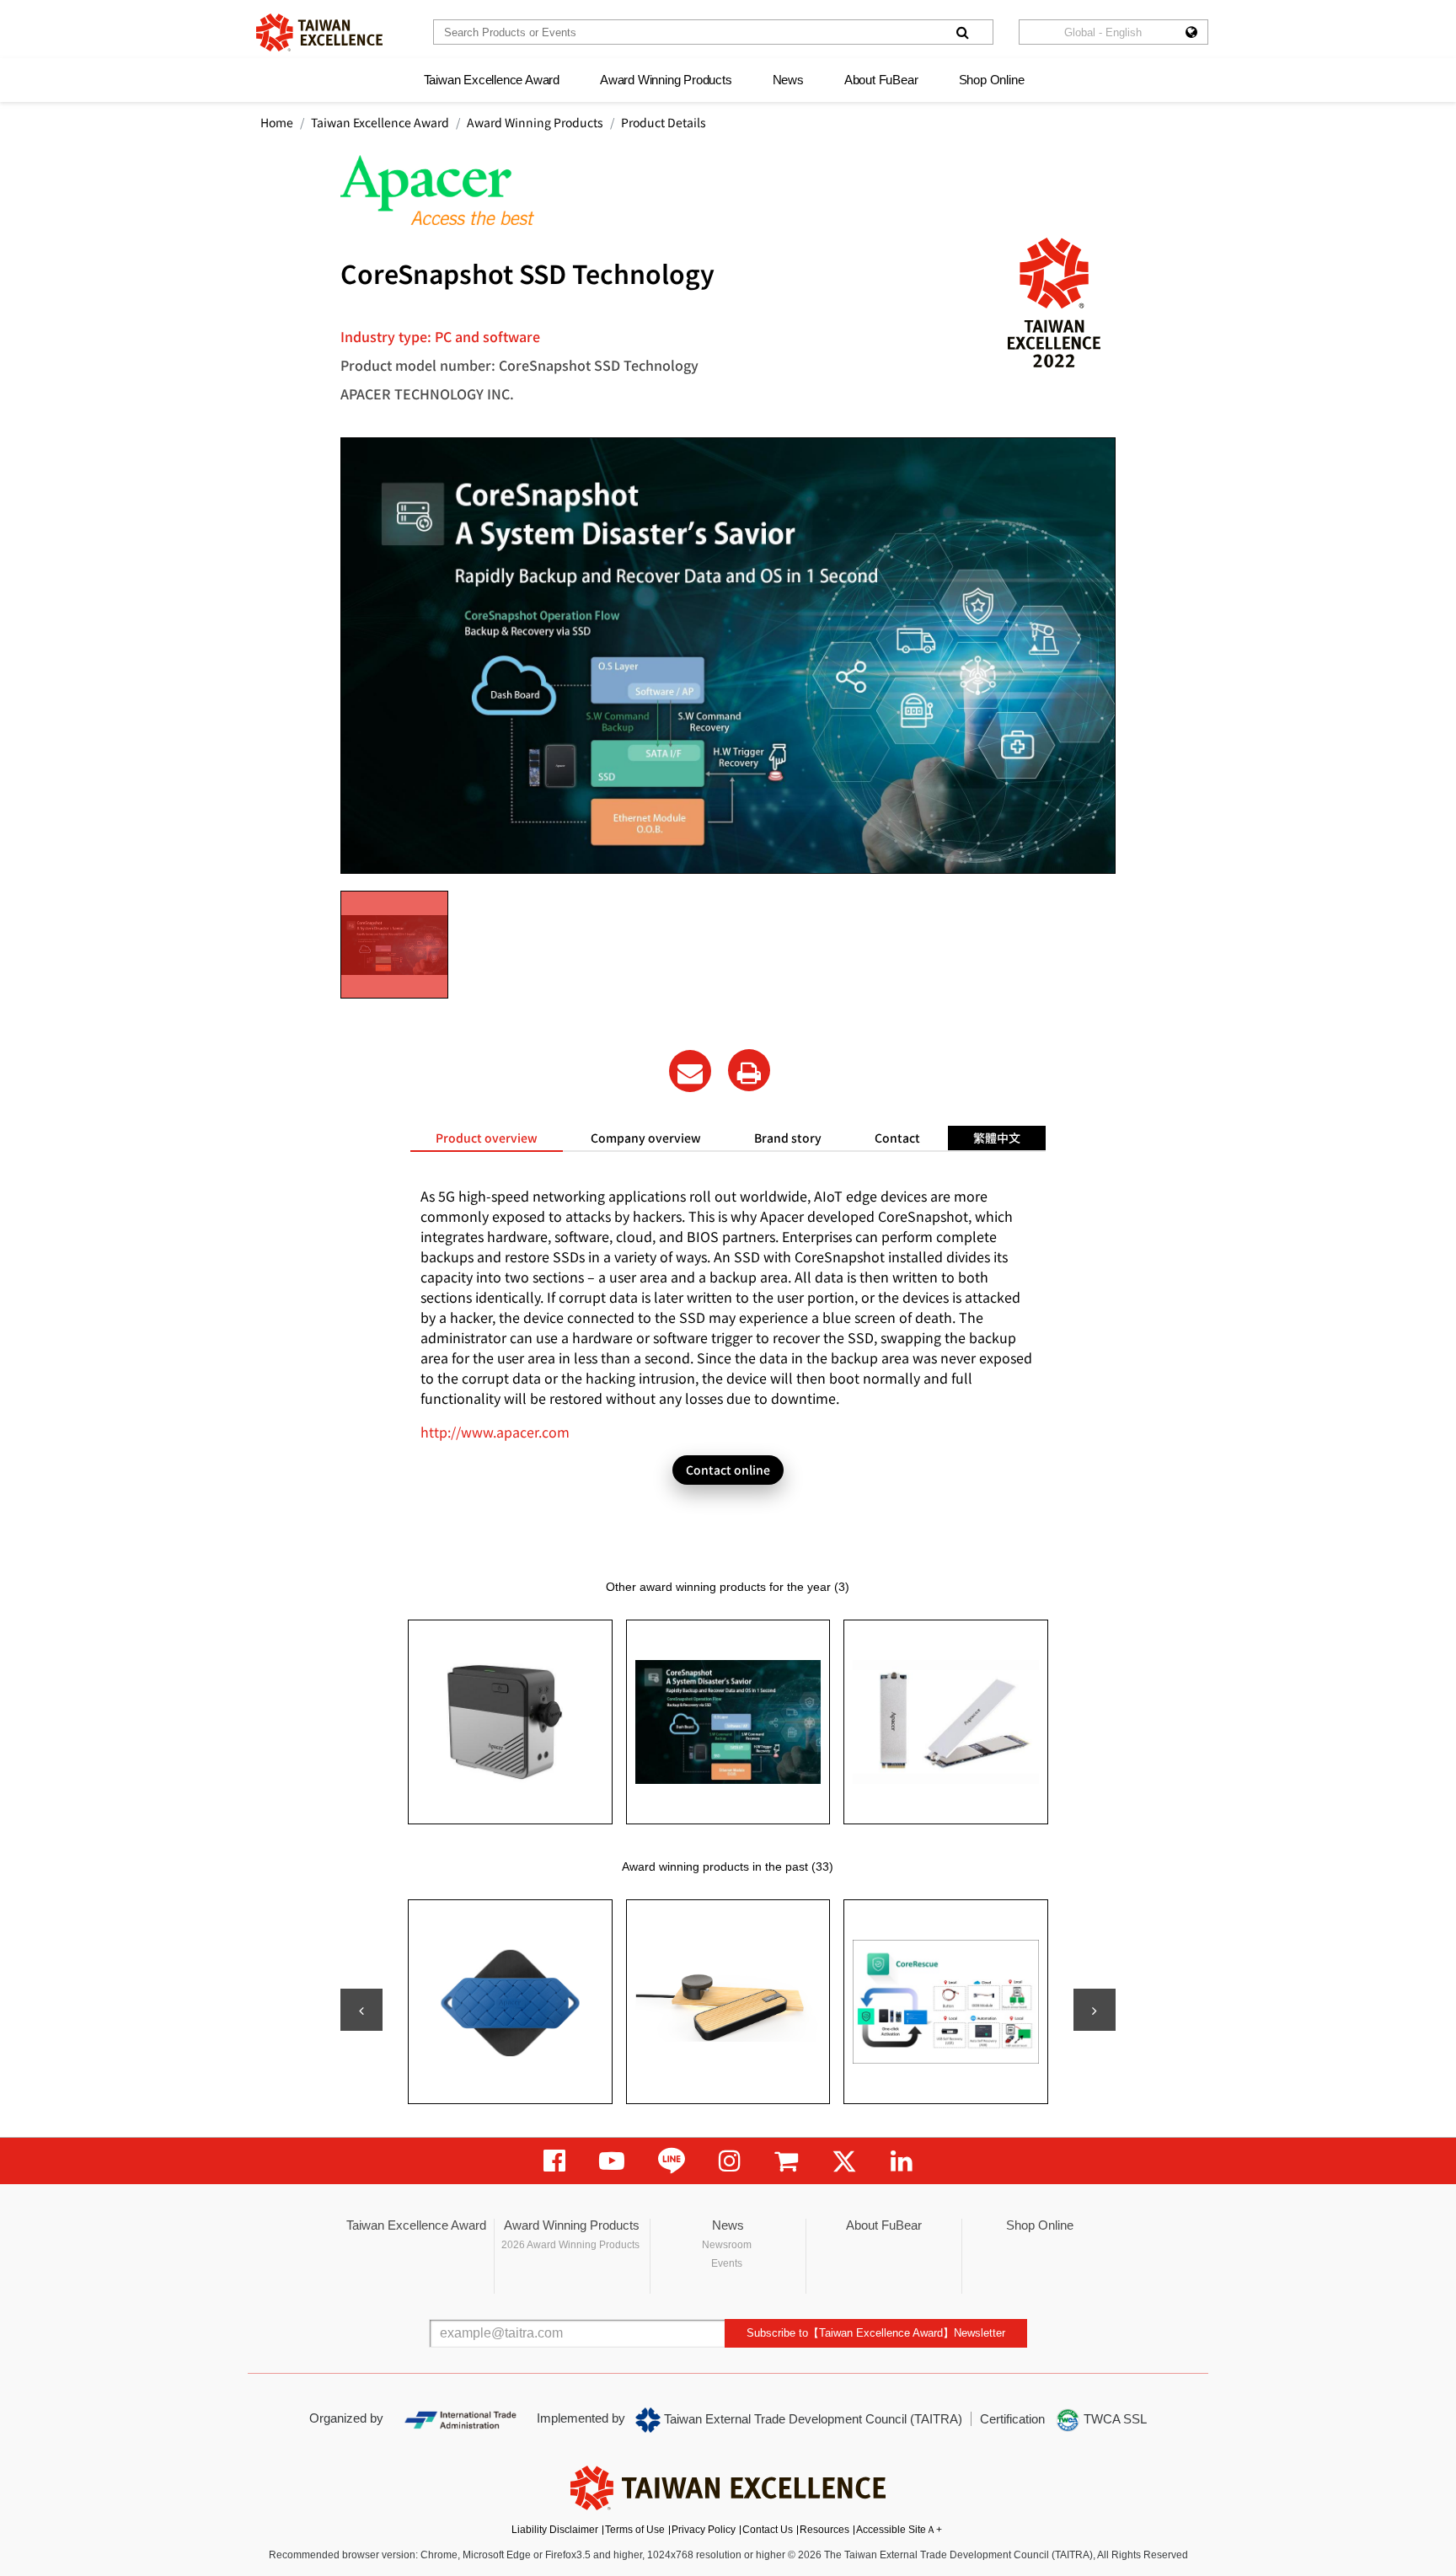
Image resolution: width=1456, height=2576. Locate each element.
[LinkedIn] (902, 2161)
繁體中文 (997, 1138)
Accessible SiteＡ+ (899, 2530)
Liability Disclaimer (555, 2530)
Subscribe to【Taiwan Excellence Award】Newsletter (876, 2333)
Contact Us (768, 2530)
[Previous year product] (361, 2010)
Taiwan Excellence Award (492, 80)
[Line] (672, 2161)
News (788, 80)
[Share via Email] (690, 1071)
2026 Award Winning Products (570, 2245)
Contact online (728, 1470)
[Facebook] (554, 2161)
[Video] (612, 2161)
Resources (824, 2530)
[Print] (749, 1070)
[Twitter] (844, 2161)
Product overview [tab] (487, 1138)
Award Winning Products (666, 80)
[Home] (319, 32)
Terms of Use (635, 2530)
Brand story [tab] (788, 1138)
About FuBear (881, 80)
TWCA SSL (1113, 2419)
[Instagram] (730, 2161)
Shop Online (992, 80)
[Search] (962, 32)
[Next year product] (1095, 2010)
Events (727, 2263)
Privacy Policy (704, 2530)
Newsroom (727, 2245)
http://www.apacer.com (495, 1432)
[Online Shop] (786, 2161)
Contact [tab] (897, 1138)
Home (277, 122)
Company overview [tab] (646, 1138)
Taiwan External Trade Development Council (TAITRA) (811, 2419)
